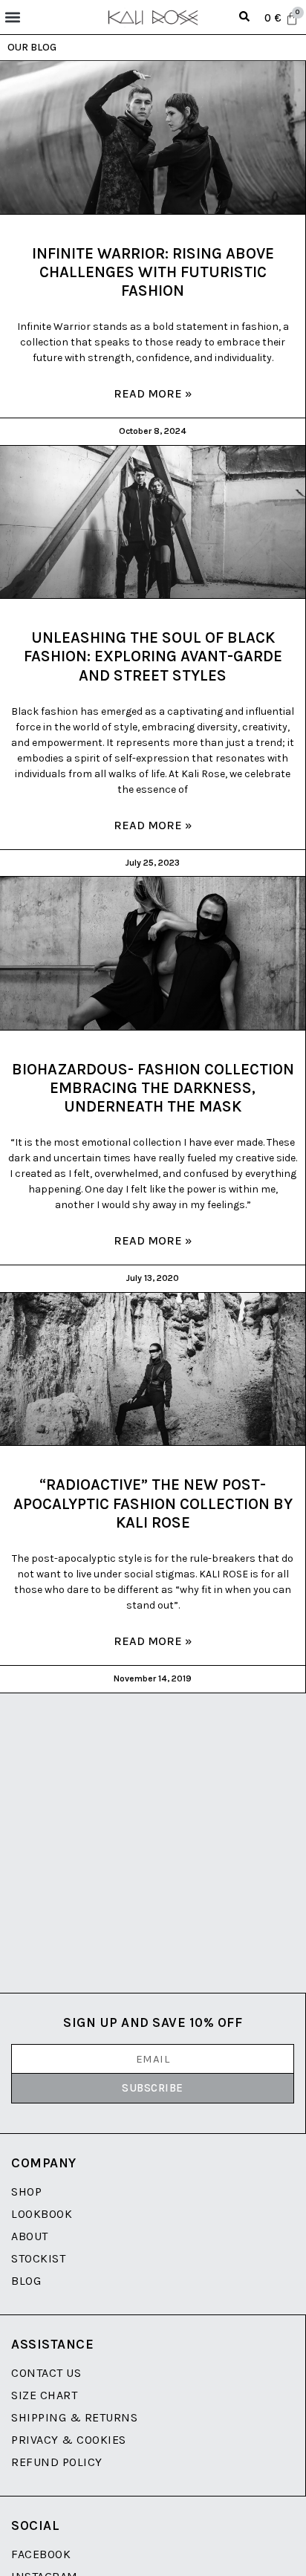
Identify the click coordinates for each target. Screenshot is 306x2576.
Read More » (153, 393)
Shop (26, 2191)
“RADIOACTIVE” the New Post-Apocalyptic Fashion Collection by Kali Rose (153, 1503)
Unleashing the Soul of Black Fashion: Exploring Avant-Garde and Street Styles (153, 656)
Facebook (41, 2554)
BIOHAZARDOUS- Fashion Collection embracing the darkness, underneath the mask (153, 1088)
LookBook (42, 2214)
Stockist (38, 2258)
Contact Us (46, 2373)
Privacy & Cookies (69, 2440)
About (30, 2236)
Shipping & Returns (74, 2417)
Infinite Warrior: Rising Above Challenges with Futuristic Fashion (153, 272)
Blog (26, 2281)
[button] (12, 17)
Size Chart (44, 2395)
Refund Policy (57, 2462)
